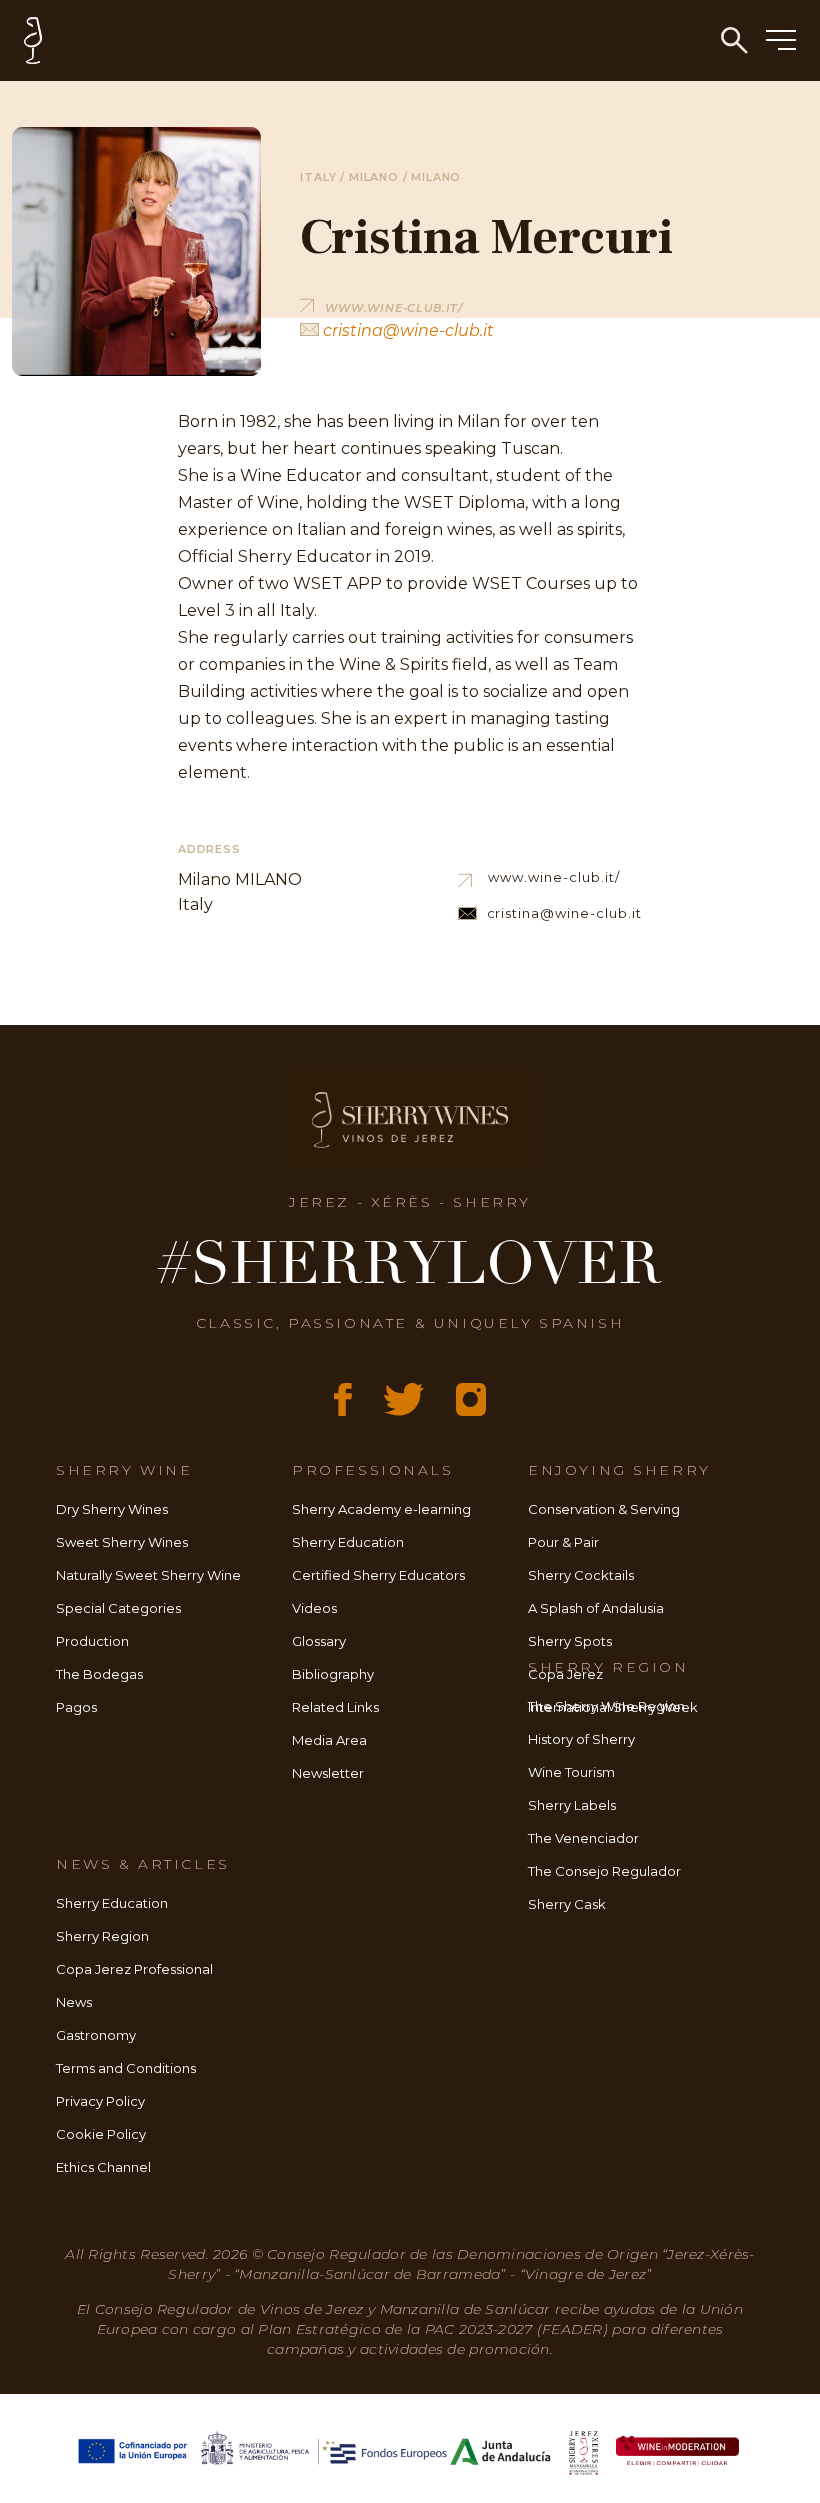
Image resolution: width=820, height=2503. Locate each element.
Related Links (335, 1707)
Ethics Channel (103, 2167)
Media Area (329, 1740)
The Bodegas (99, 1674)
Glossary (319, 1641)
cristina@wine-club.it (406, 330)
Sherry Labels (572, 1805)
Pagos (76, 1707)
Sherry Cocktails (581, 1575)
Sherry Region (102, 1936)
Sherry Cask (567, 1904)
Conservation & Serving (604, 1509)
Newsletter (328, 1773)
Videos (314, 1608)
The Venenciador (583, 1838)
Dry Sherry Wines (112, 1509)
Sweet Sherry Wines (122, 1542)
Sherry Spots (570, 1641)
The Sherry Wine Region (606, 1706)
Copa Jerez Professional (134, 1969)
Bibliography (333, 1674)
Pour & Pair (563, 1542)
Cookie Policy (101, 2134)
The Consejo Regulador (604, 1871)
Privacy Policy (100, 2101)
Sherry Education (348, 1542)
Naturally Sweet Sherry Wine (148, 1575)
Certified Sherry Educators (378, 1575)
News (74, 2002)
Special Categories (118, 1608)
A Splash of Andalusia (596, 1608)
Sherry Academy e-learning (381, 1509)
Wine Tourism (571, 1772)
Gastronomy (96, 2035)
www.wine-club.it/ (554, 877)
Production (92, 1641)
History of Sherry (581, 1739)
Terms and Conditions (126, 2068)
